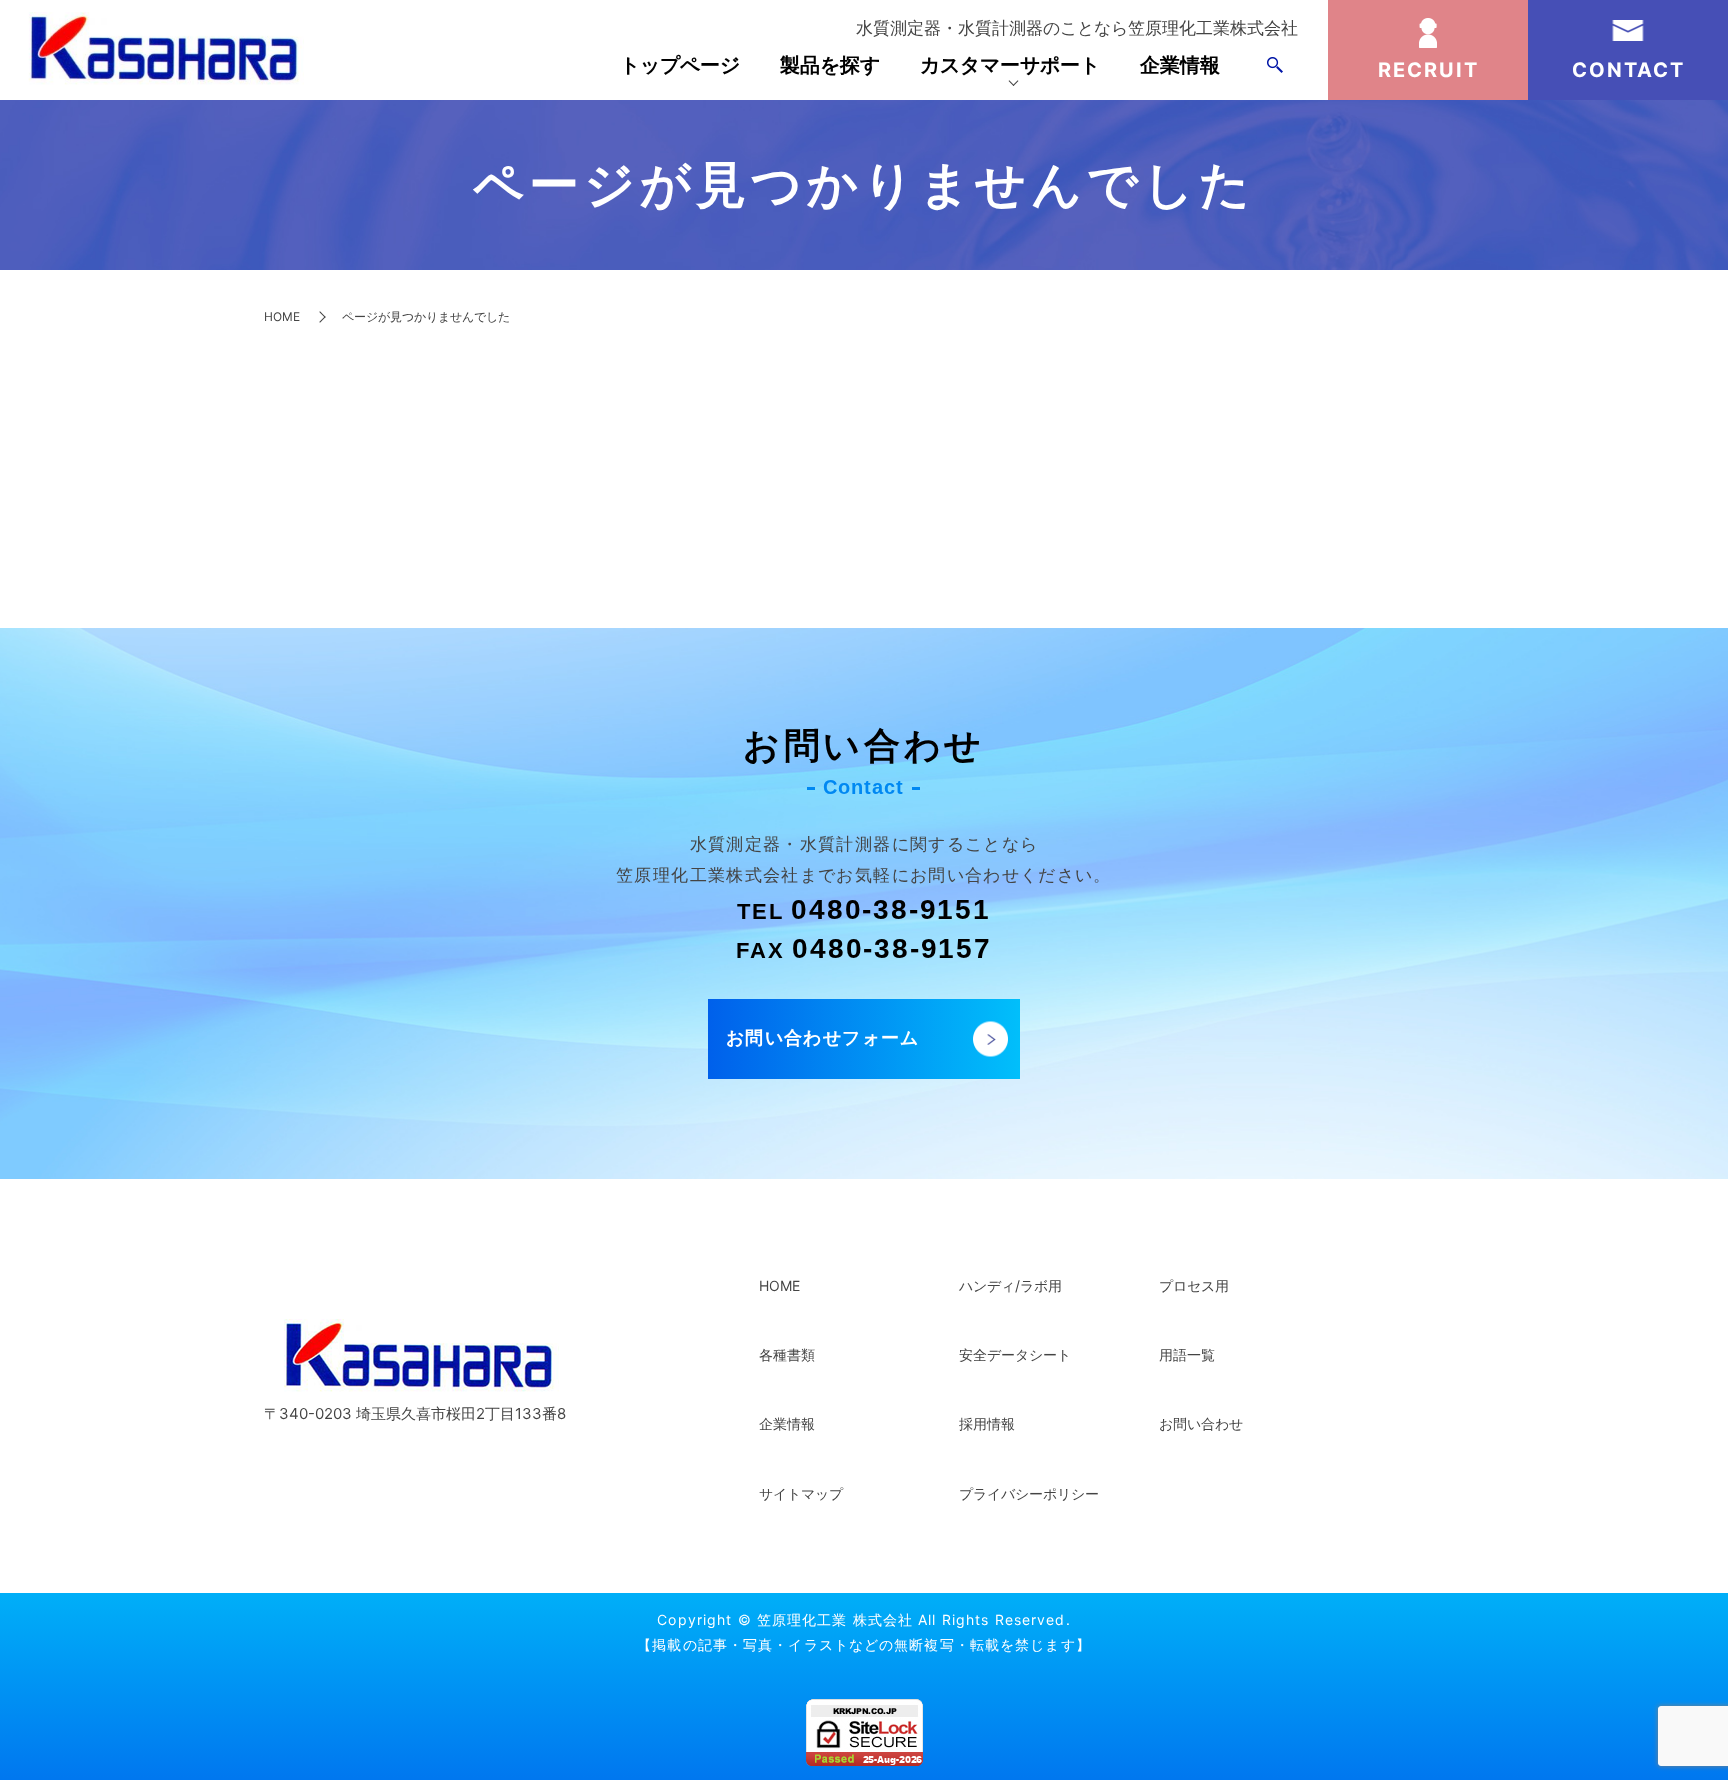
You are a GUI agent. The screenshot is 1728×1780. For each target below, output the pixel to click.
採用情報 (987, 1423)
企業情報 (1180, 65)
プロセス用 (1194, 1285)
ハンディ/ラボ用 (1010, 1285)
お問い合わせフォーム (823, 1037)
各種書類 (787, 1354)
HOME (282, 316)
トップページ (680, 65)
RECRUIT (1428, 70)
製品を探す (830, 65)
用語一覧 (1187, 1354)
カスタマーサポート (1010, 65)
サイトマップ (801, 1493)
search (1275, 65)
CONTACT (1628, 70)
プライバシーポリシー (1029, 1493)
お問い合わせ (1201, 1423)
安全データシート (1015, 1354)
